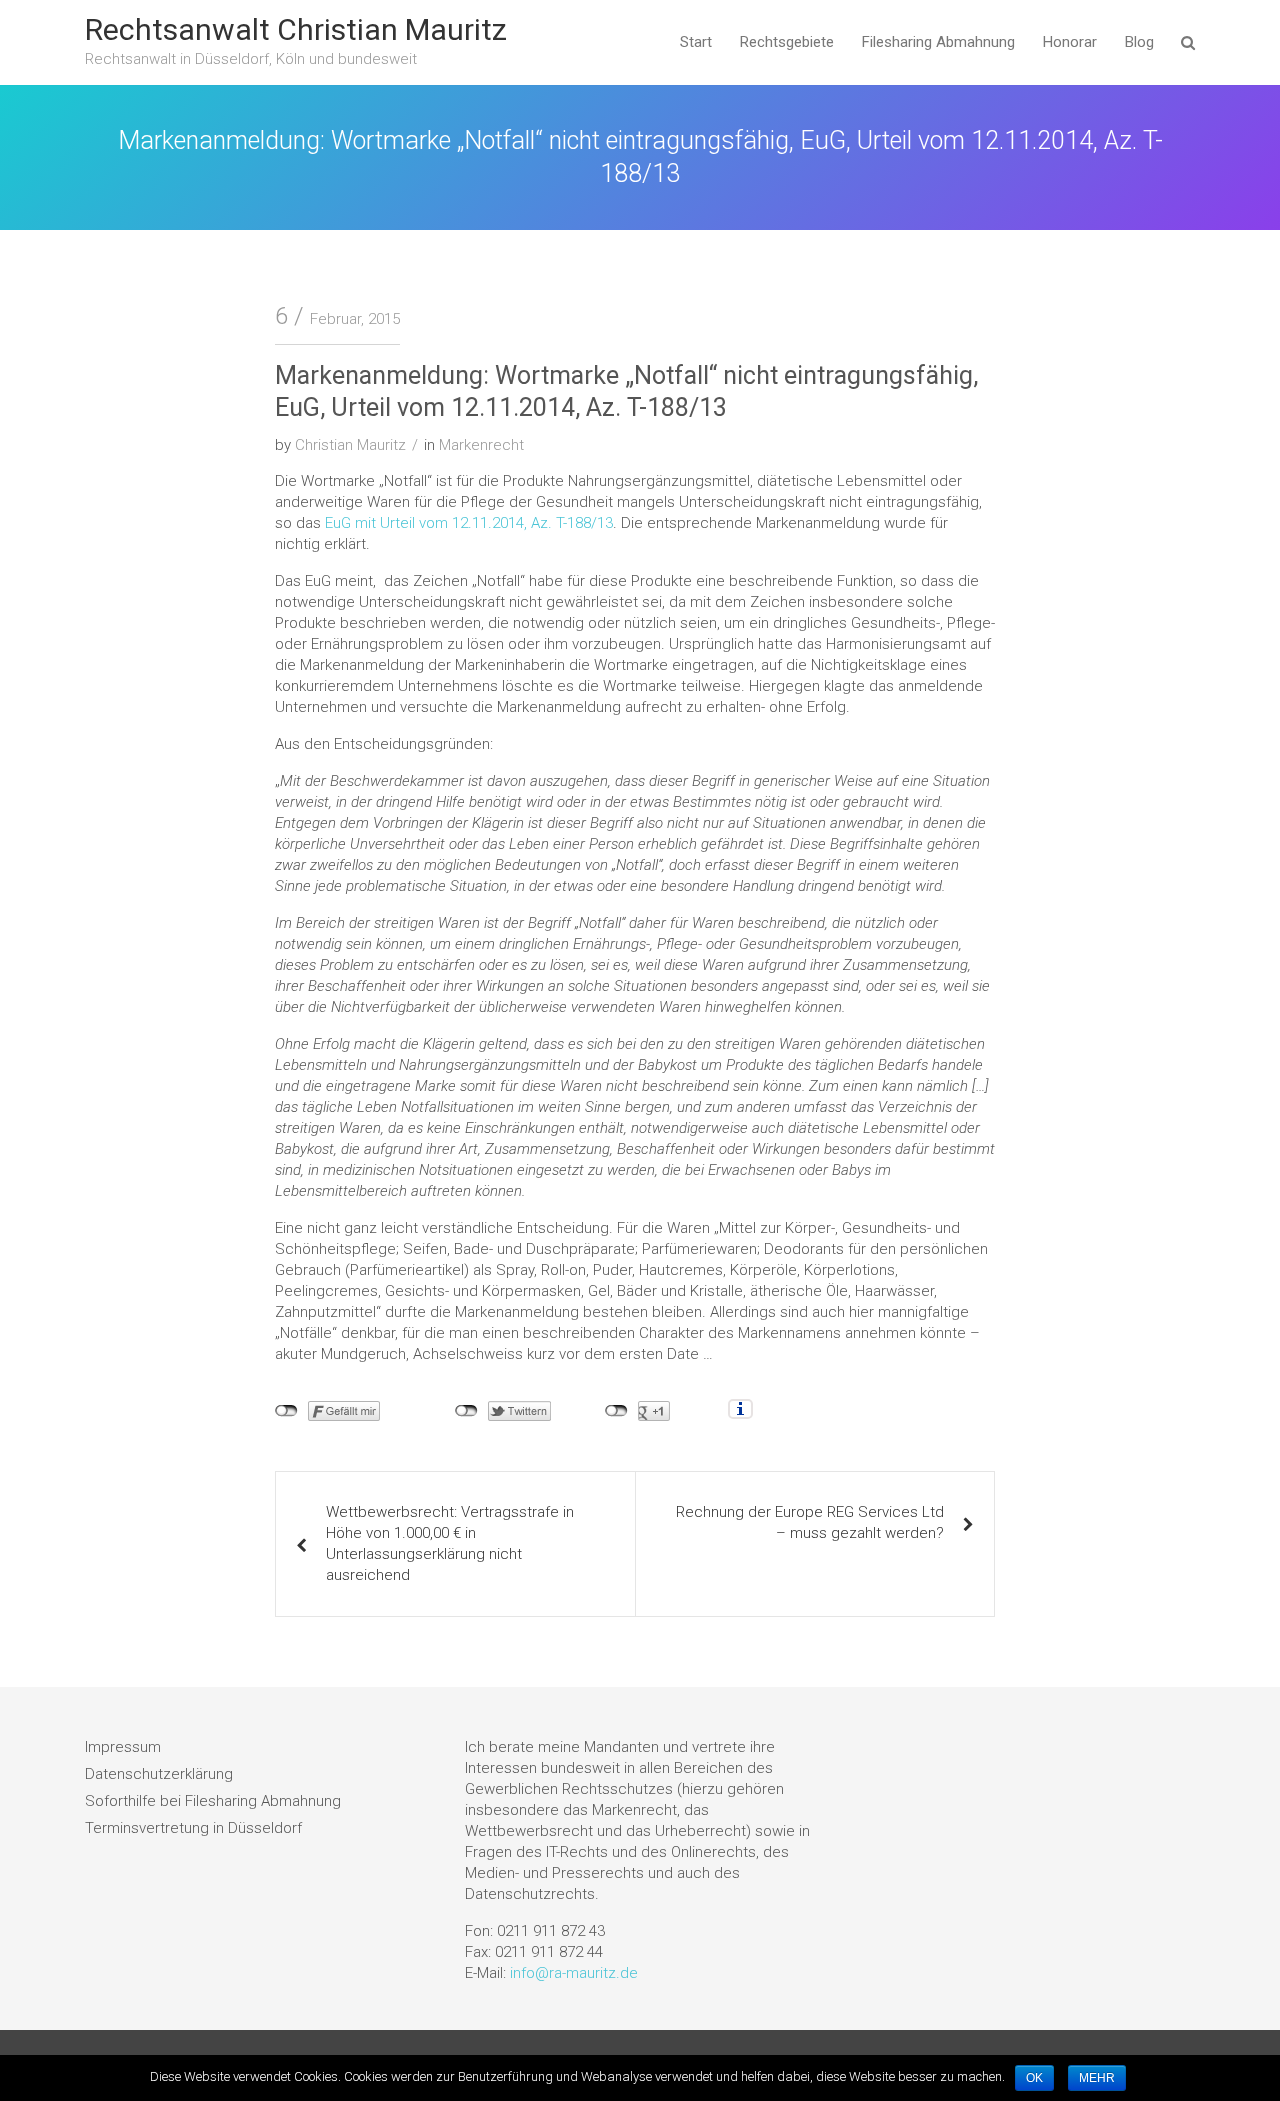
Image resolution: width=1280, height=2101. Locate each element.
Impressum (123, 1747)
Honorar (1070, 42)
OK (1034, 2078)
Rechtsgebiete (787, 42)
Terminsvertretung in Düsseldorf (193, 1828)
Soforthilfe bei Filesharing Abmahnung (213, 1801)
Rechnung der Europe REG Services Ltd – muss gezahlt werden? (810, 1522)
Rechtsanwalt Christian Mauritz (296, 29)
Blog (1139, 42)
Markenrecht (481, 445)
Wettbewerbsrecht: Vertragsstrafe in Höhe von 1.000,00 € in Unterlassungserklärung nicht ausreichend (450, 1543)
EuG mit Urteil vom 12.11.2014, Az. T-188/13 (469, 523)
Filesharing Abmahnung (938, 42)
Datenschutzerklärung (159, 1774)
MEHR (1097, 2078)
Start (696, 42)
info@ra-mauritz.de (574, 1973)
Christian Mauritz (350, 445)
